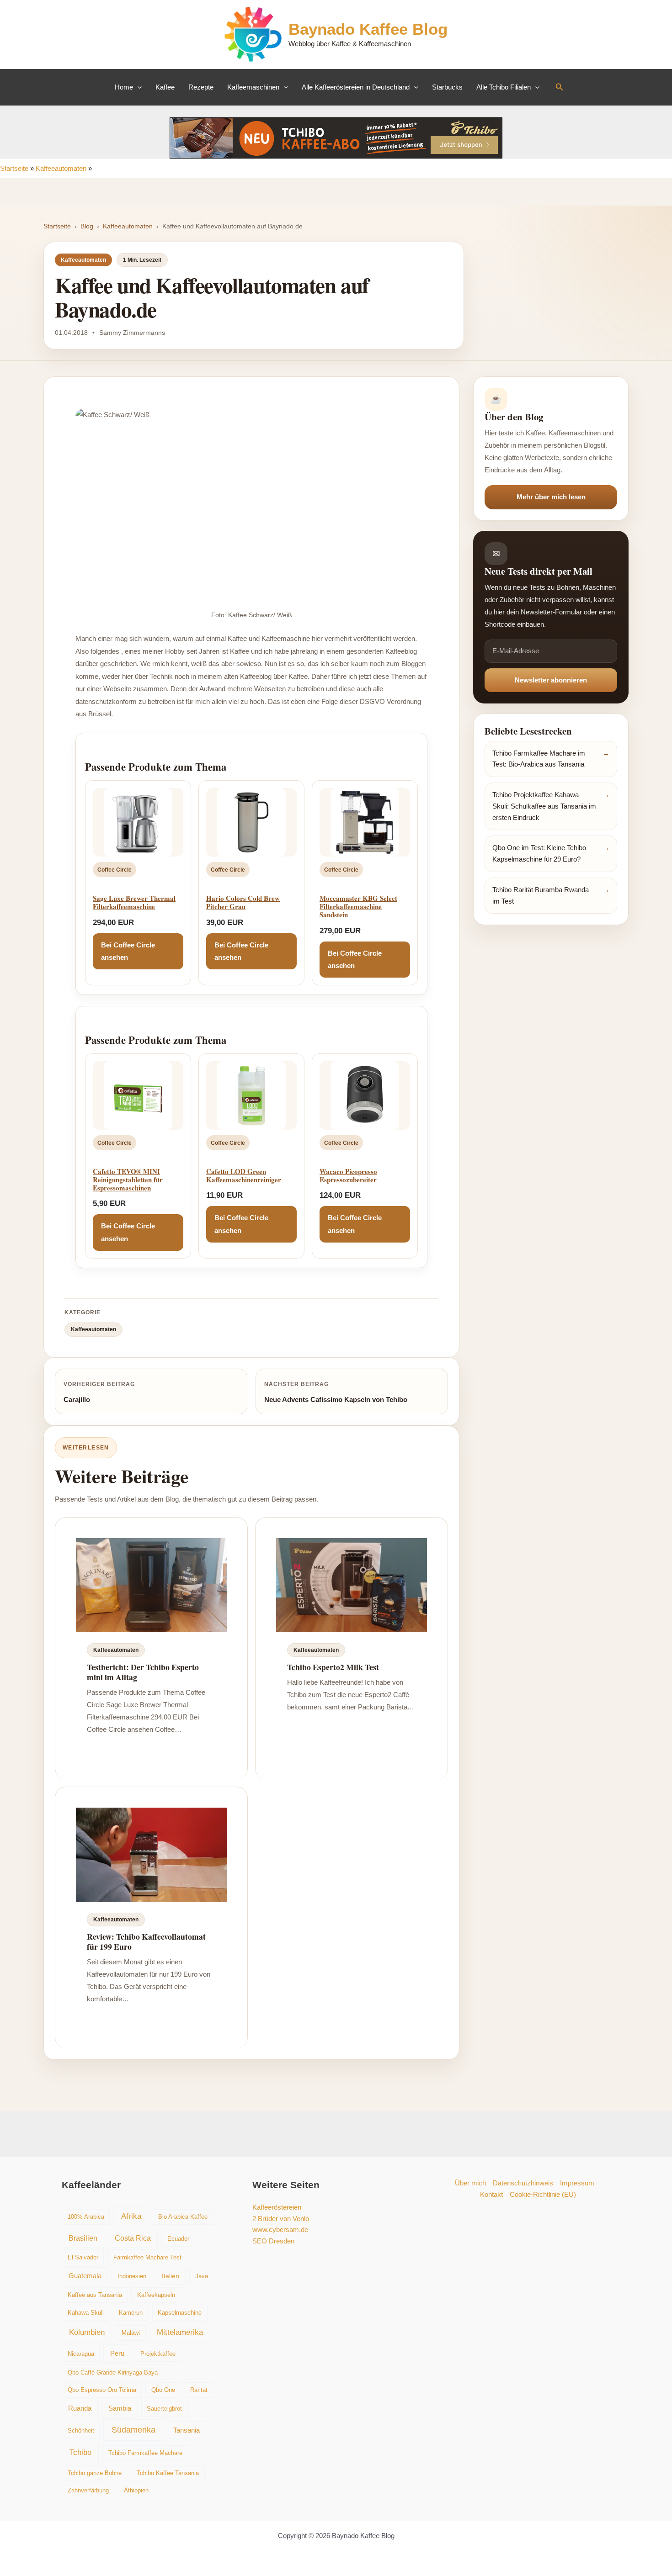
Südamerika (133, 2430)
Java (202, 2276)
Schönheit (81, 2431)
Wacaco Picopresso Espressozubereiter (348, 1175)
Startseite (14, 168)
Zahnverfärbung (88, 2490)
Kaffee (165, 87)
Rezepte (201, 87)
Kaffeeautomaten (61, 168)
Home (124, 87)
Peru (117, 2353)
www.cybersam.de (280, 2230)
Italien (171, 2276)
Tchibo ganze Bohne (95, 2473)
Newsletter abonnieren (551, 680)
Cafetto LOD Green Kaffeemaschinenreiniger (244, 1175)
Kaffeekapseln (156, 2295)
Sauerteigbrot (164, 2409)
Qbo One (163, 2390)
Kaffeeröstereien (277, 2207)
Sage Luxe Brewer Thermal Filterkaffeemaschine (134, 902)
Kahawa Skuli (86, 2313)
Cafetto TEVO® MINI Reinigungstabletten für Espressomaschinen (128, 1180)
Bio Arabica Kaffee (183, 2217)
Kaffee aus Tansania (95, 2295)
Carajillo (77, 1399)
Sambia (120, 2408)
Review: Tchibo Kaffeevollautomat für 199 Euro (146, 1941)
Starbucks (447, 87)
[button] (137, 87)
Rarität (199, 2390)
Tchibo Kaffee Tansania (168, 2473)
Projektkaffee (158, 2354)
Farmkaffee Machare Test (147, 2257)
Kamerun (131, 2313)
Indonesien (132, 2276)
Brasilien (83, 2238)
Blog (87, 226)
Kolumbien (87, 2332)
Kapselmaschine (180, 2313)
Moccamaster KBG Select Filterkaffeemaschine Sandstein (358, 906)
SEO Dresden (273, 2241)
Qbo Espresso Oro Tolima (102, 2390)
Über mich (470, 2183)
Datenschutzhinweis (523, 2183)
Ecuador (178, 2239)
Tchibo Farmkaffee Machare (145, 2453)
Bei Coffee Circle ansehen (128, 951)
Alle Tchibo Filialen (504, 87)
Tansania (187, 2430)
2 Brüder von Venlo (281, 2219)
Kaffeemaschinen (253, 87)
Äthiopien (136, 2490)
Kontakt (491, 2194)
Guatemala (85, 2276)
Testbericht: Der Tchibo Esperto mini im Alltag (143, 1672)
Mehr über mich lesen (551, 497)
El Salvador (83, 2257)
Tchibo (80, 2452)
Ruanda (80, 2408)
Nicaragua (81, 2354)
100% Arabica (86, 2217)
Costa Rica (133, 2238)
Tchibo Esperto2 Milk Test (333, 1667)
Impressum (577, 2183)
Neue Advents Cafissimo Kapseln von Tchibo (336, 1399)
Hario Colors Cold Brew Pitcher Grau (243, 902)
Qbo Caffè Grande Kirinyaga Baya (113, 2372)
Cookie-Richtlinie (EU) (543, 2194)
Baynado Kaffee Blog (368, 29)
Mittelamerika (180, 2332)
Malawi (131, 2333)
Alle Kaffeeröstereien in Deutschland (356, 87)
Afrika (131, 2216)
